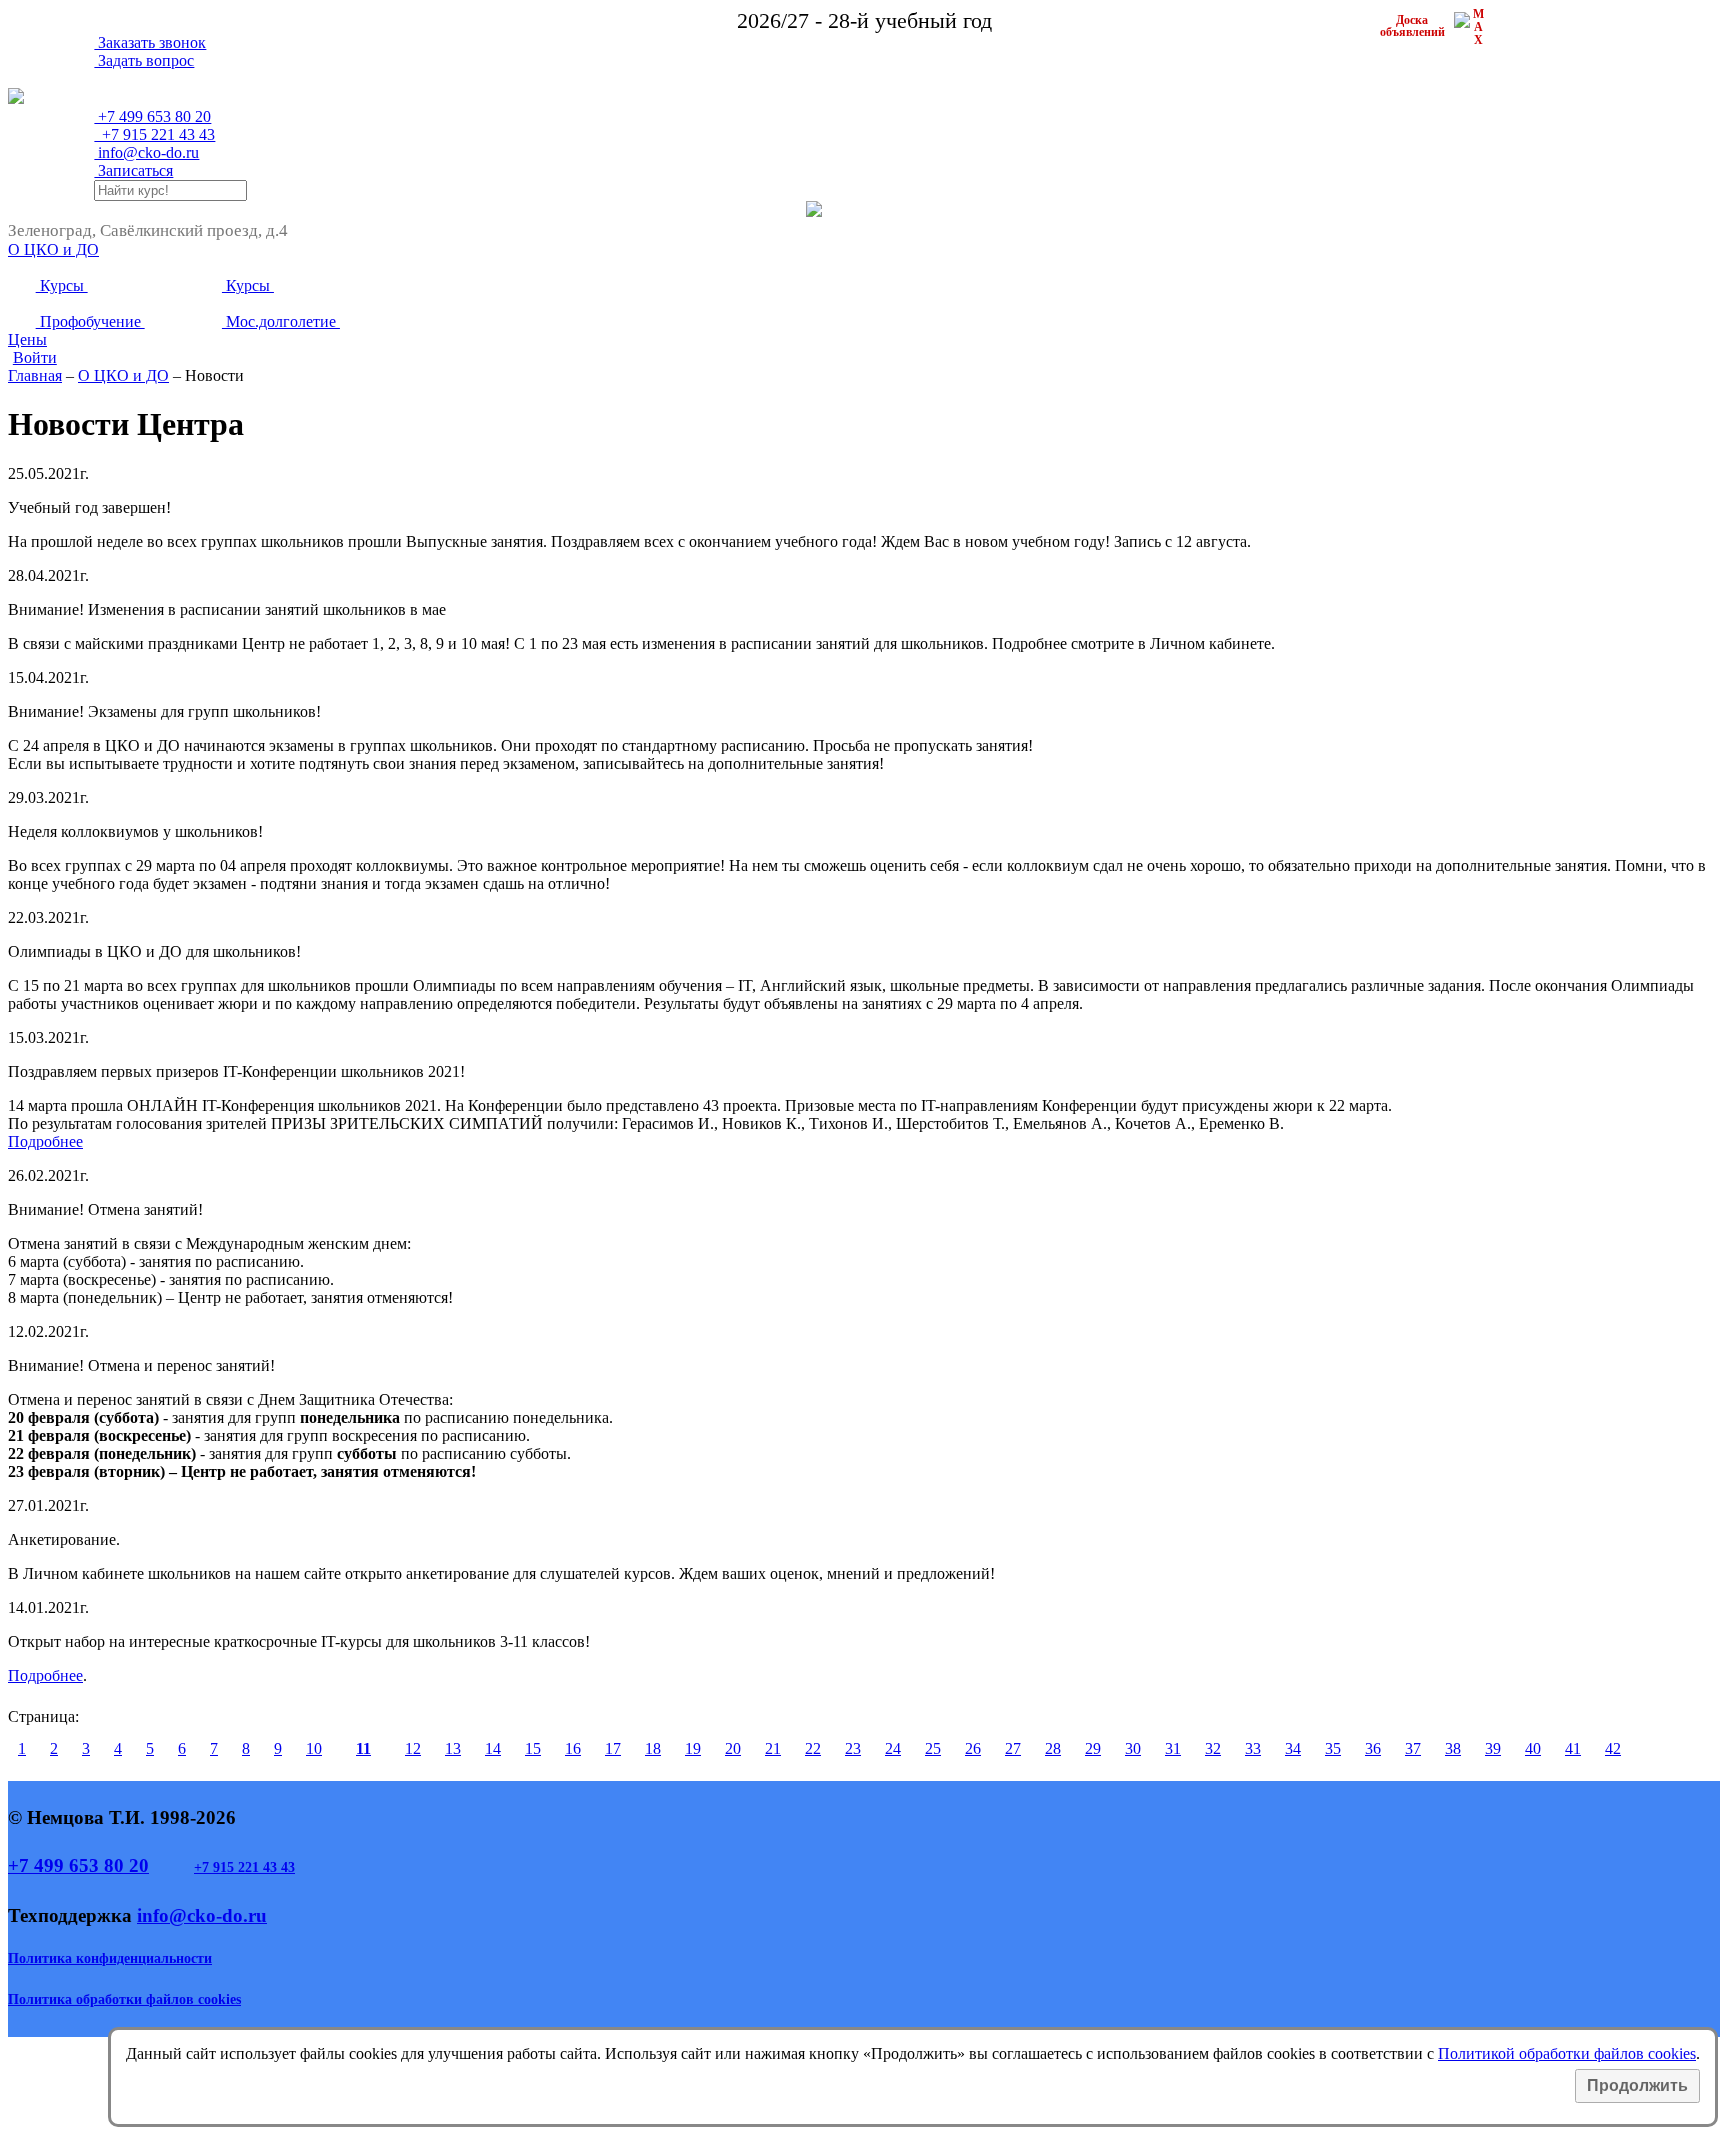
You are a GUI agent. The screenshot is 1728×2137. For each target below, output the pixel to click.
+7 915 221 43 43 (244, 1867)
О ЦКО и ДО (123, 375)
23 (853, 1748)
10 (314, 1748)
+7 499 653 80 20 (78, 1865)
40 (1533, 1748)
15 (533, 1748)
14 (493, 1748)
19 (693, 1748)
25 (933, 1748)
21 (773, 1748)
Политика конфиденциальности (110, 1958)
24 (893, 1748)
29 (1093, 1748)
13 (453, 1748)
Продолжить (1637, 2085)
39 (1493, 1748)
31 (1173, 1748)
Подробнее (45, 1141)
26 (973, 1748)
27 (1013, 1748)
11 (363, 1748)
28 (1053, 1748)
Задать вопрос (144, 60)
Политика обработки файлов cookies (124, 1999)
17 (613, 1748)
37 (1413, 1748)
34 (1293, 1748)
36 (1373, 1748)
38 (1453, 1748)
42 (1613, 1748)
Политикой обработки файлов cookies (1567, 2053)
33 (1253, 1748)
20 (733, 1748)
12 (413, 1748)
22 (813, 1748)
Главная (35, 375)
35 (1333, 1748)
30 (1133, 1748)
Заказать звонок (150, 42)
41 (1573, 1748)
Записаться (133, 170)
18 (653, 1748)
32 (1213, 1748)
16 (573, 1748)
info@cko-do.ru (146, 152)
